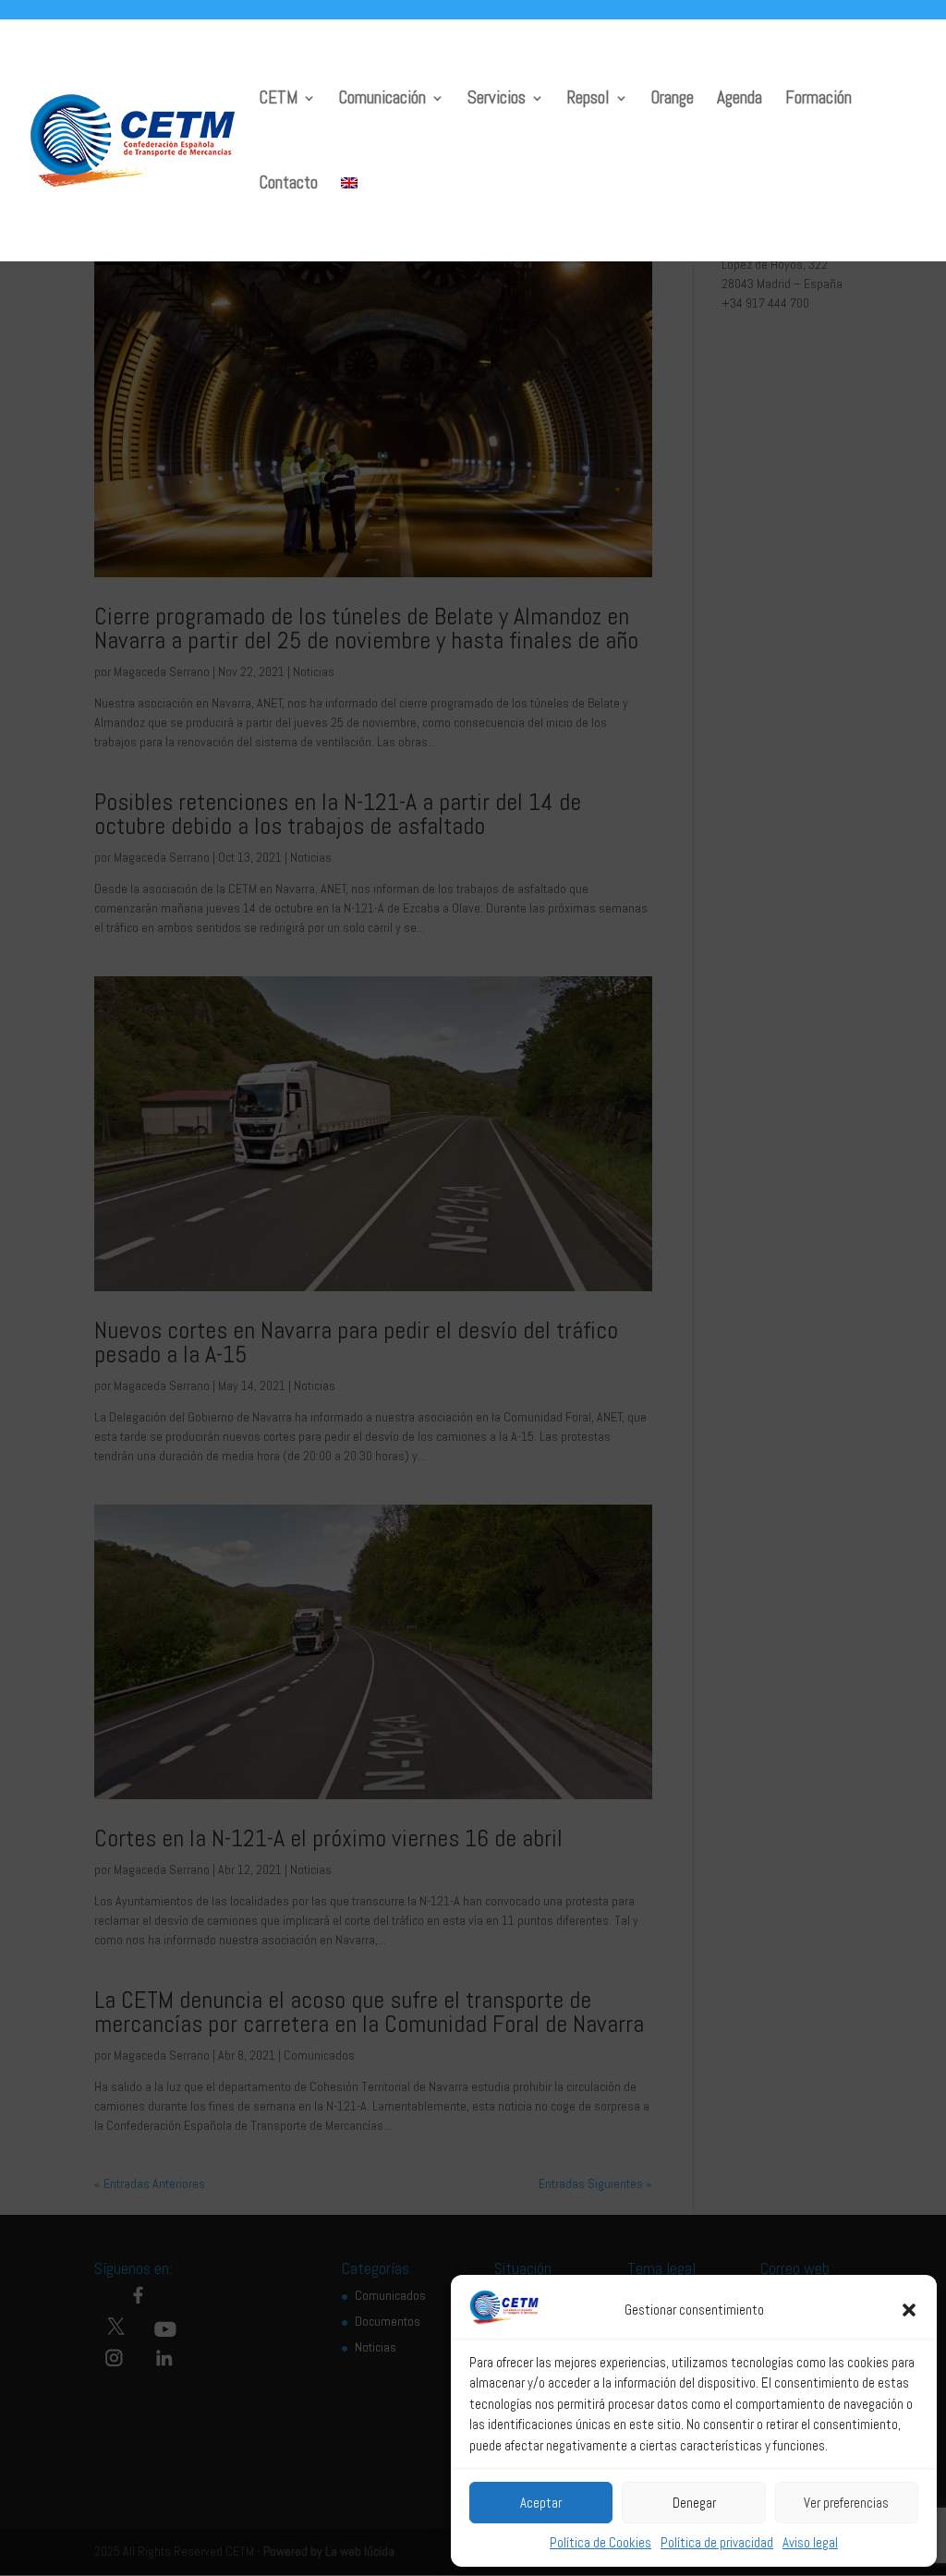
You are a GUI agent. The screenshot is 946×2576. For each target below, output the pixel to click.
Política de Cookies (600, 2542)
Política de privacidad (717, 2542)
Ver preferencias (846, 2503)
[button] (909, 2310)
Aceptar (541, 2503)
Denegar (694, 2503)
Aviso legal (810, 2542)
